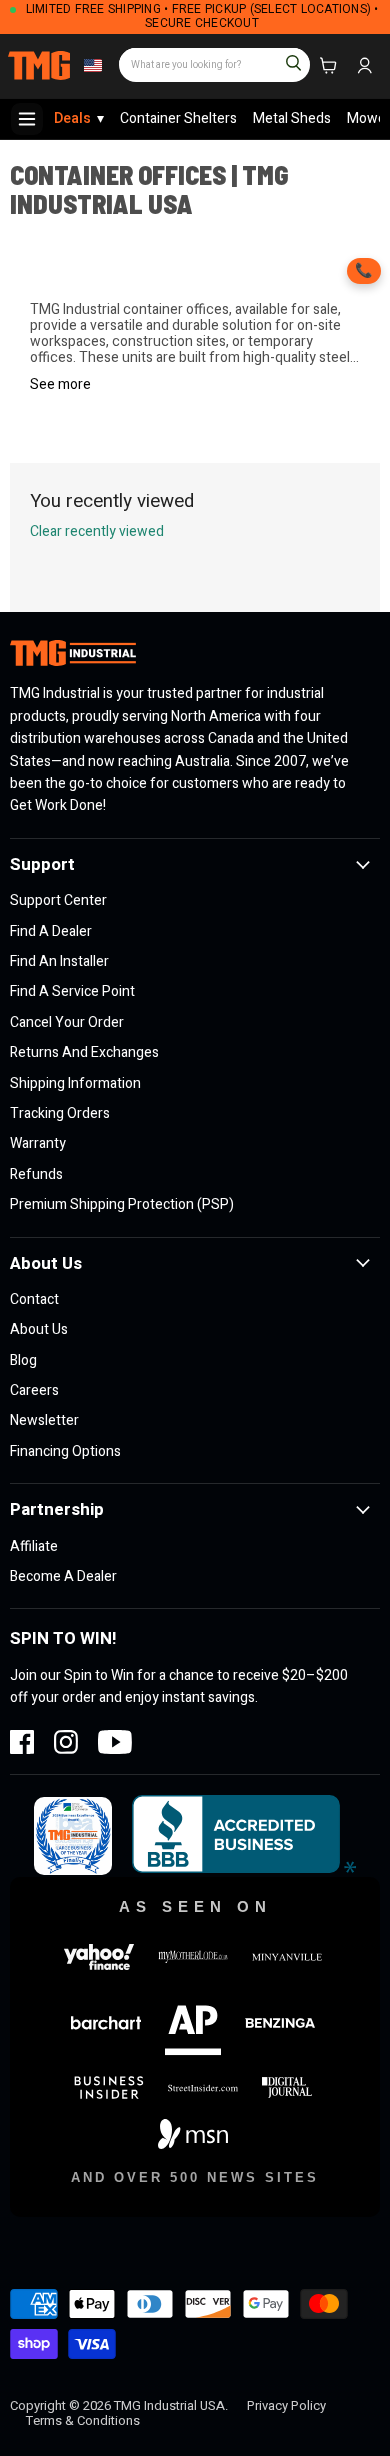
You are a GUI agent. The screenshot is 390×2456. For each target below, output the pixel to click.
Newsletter (44, 1420)
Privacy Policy (286, 2405)
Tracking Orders (60, 1113)
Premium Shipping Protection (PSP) (122, 1204)
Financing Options (65, 1451)
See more (60, 385)
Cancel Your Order (67, 1022)
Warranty (38, 1143)
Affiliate (34, 1546)
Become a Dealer (63, 1576)
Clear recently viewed (97, 532)
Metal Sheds (292, 118)
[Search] (285, 56)
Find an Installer (59, 961)
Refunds (36, 1174)
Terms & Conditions (83, 2420)
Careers (34, 1390)
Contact (34, 1299)
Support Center (58, 900)
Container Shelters (178, 118)
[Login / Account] (364, 66)
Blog (23, 1360)
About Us (39, 1329)
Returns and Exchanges (84, 1052)
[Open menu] (27, 119)
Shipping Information (75, 1083)
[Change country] (90, 66)
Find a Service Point (72, 991)
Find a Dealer (51, 931)
